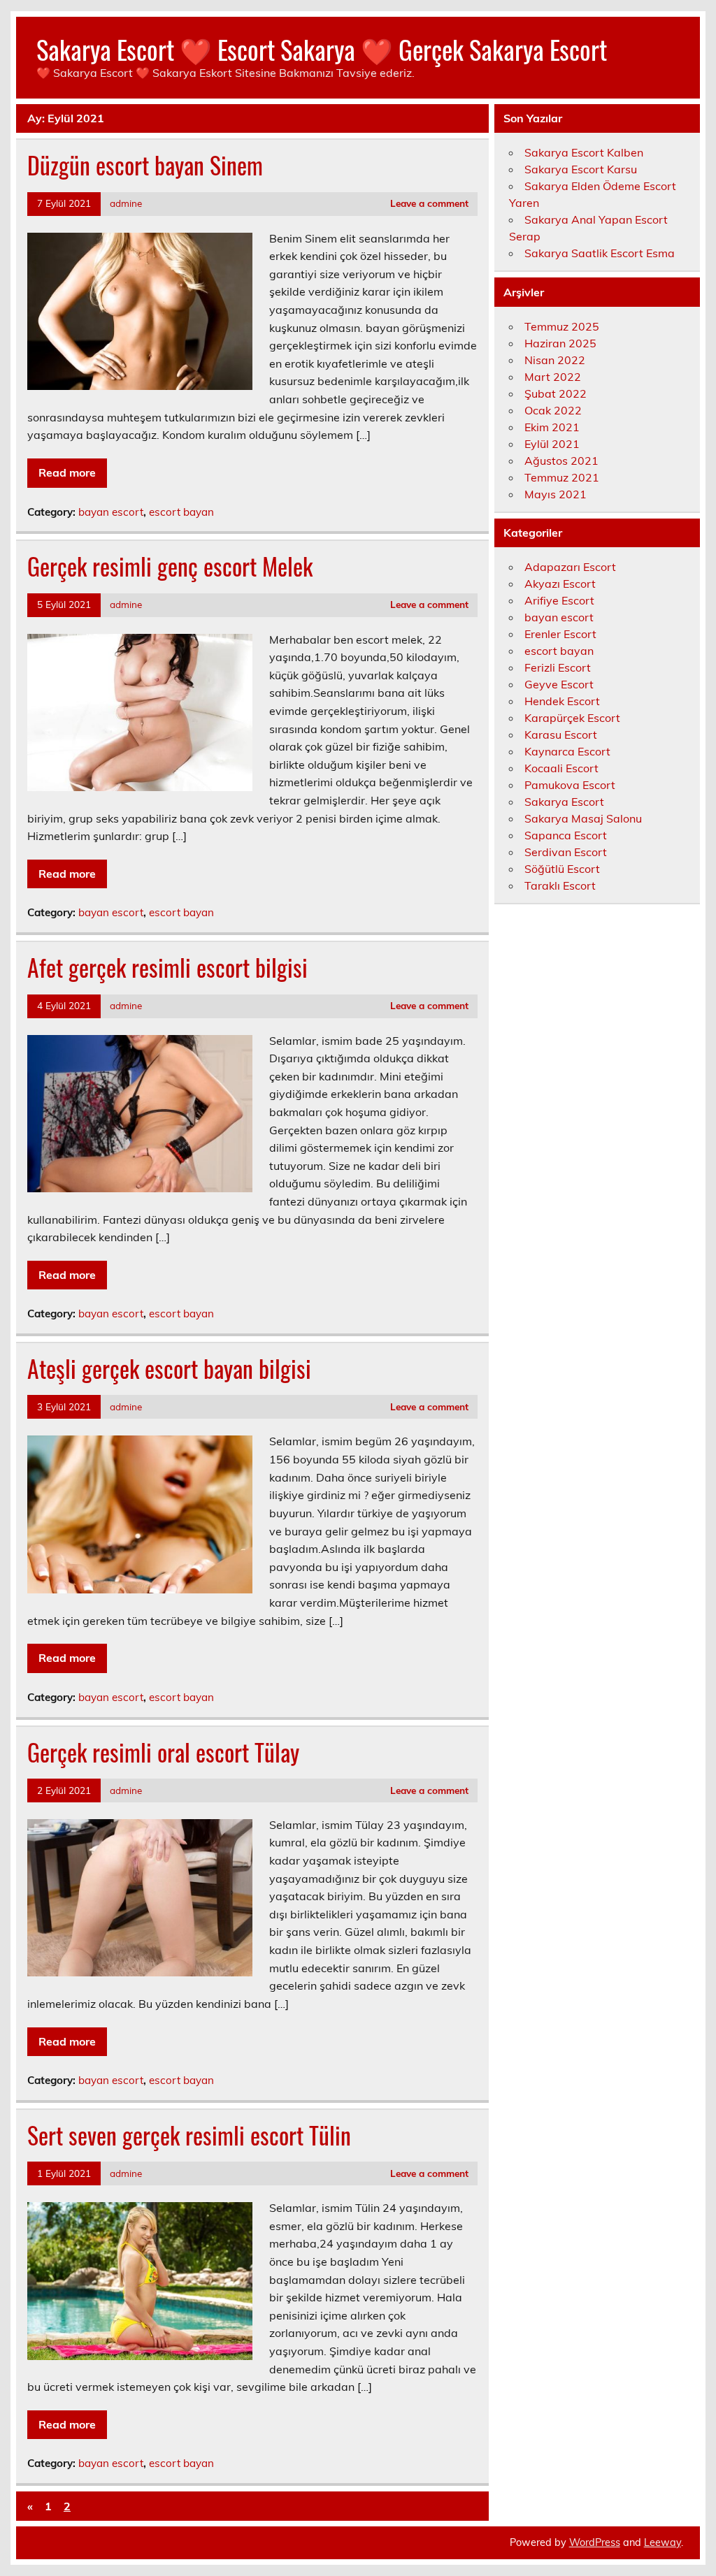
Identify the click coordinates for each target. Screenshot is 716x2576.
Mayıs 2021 (556, 494)
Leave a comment (429, 203)
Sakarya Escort (564, 802)
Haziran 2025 (560, 343)
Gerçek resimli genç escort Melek (170, 566)
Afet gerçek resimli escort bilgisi (167, 967)
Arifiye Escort (559, 600)
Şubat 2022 (556, 393)
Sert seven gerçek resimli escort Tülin (189, 2135)
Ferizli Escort (558, 667)
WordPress (595, 2542)
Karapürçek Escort (572, 718)
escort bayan (181, 512)
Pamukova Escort (570, 785)
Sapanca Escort (566, 835)
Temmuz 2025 (562, 326)
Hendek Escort (562, 701)
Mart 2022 (553, 377)
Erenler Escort (560, 634)
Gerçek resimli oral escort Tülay (163, 1752)
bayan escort (111, 512)
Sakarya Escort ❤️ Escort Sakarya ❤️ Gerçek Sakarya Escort (322, 49)
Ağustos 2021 (561, 461)
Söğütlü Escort (562, 869)
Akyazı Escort (560, 584)
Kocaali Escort (561, 768)
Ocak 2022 (553, 410)
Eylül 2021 (552, 444)
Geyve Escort (559, 684)
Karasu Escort (561, 735)
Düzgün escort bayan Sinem (145, 165)
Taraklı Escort (560, 885)
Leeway (663, 2542)
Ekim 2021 (552, 427)
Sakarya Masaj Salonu (583, 818)
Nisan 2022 (555, 360)
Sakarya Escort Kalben (584, 152)
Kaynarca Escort (567, 751)
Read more (67, 472)
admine (126, 203)
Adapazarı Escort (570, 567)
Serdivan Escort (566, 852)
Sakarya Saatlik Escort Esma (600, 253)
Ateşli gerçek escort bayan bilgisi (169, 1368)
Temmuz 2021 (562, 477)
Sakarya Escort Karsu (581, 169)
